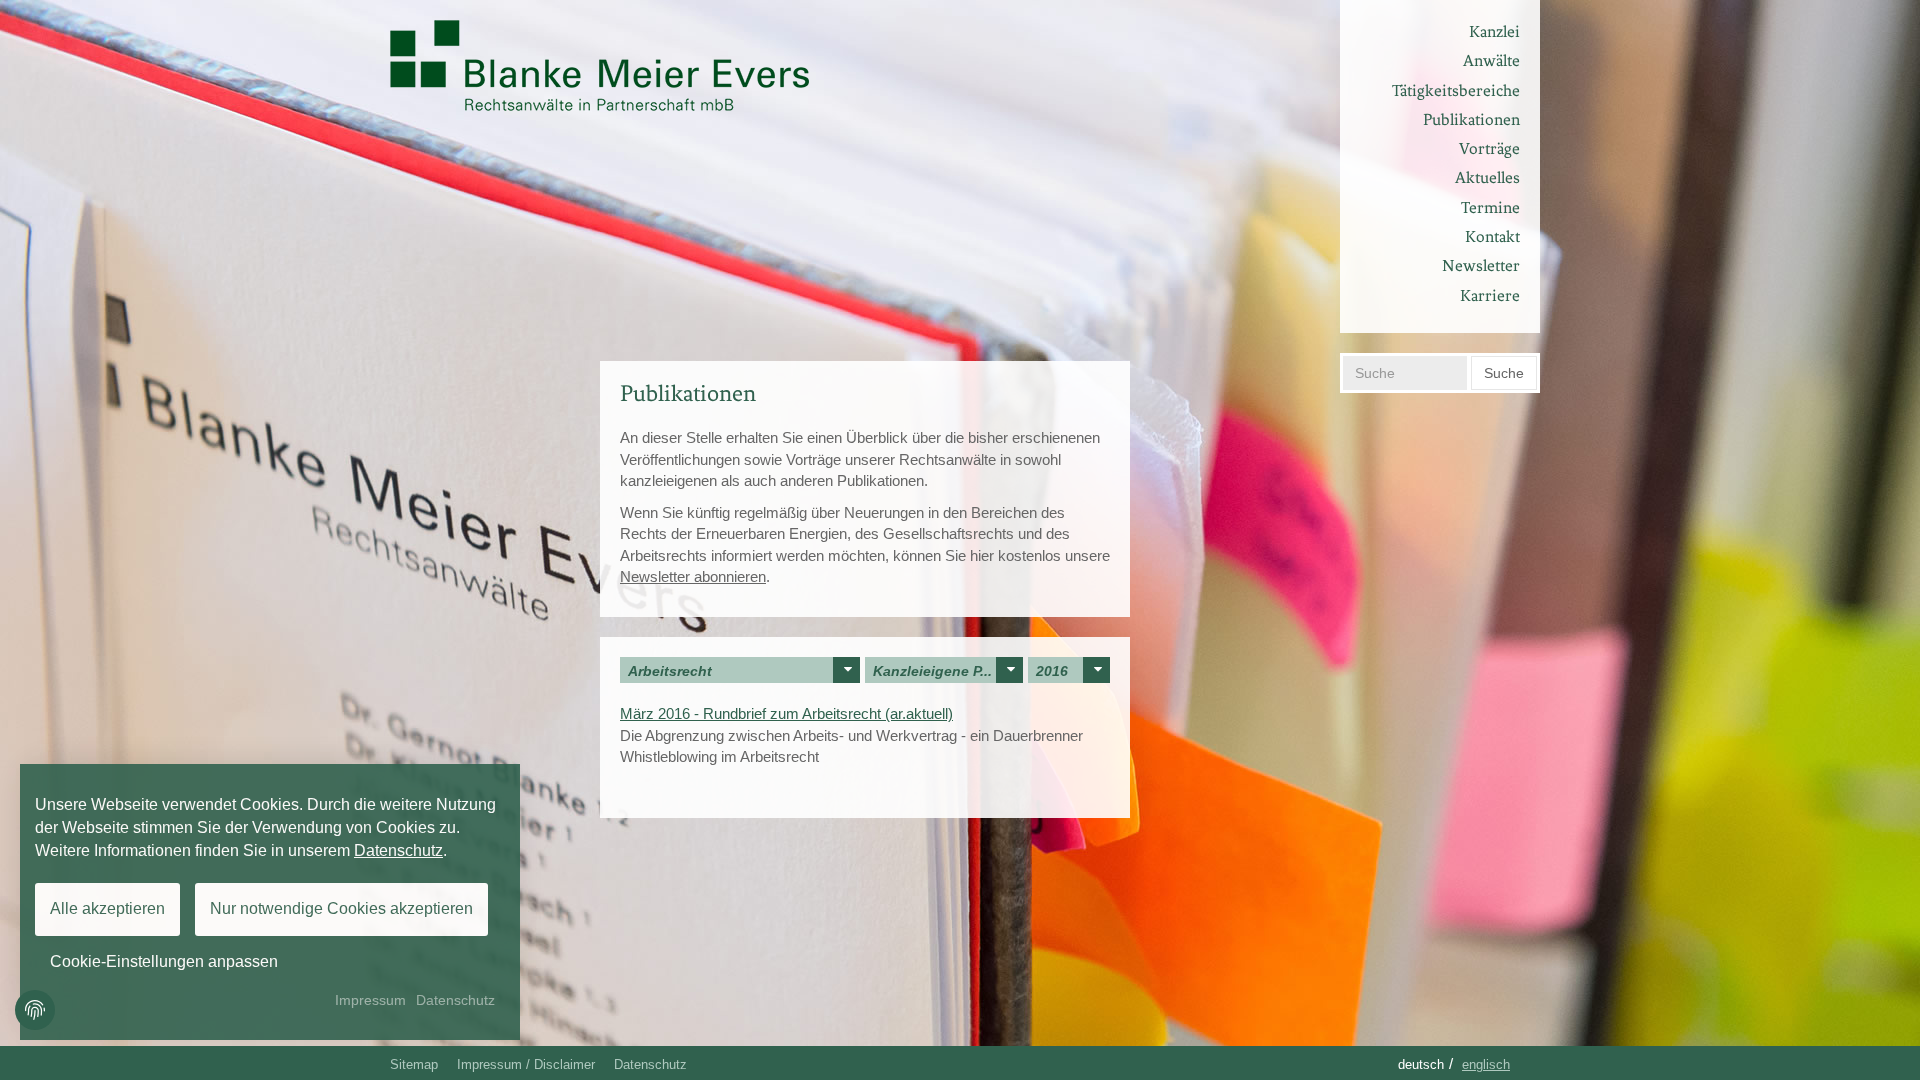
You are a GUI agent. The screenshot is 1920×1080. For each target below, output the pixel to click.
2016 (1052, 671)
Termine (1490, 207)
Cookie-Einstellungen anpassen (164, 961)
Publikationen (1471, 119)
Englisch (1486, 1064)
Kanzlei (1494, 31)
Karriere (1490, 295)
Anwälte (1491, 60)
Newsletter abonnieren (693, 576)
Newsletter (1481, 265)
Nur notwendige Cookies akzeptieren (341, 908)
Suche (1504, 373)
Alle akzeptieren (107, 908)
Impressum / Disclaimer (526, 1064)
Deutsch (1421, 1064)
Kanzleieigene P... (932, 671)
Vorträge (1489, 148)
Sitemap (414, 1064)
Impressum (370, 1000)
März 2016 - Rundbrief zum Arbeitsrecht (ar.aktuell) (786, 713)
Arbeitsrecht (670, 671)
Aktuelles (1487, 177)
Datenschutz (650, 1064)
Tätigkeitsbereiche (1456, 90)
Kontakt (1492, 236)
